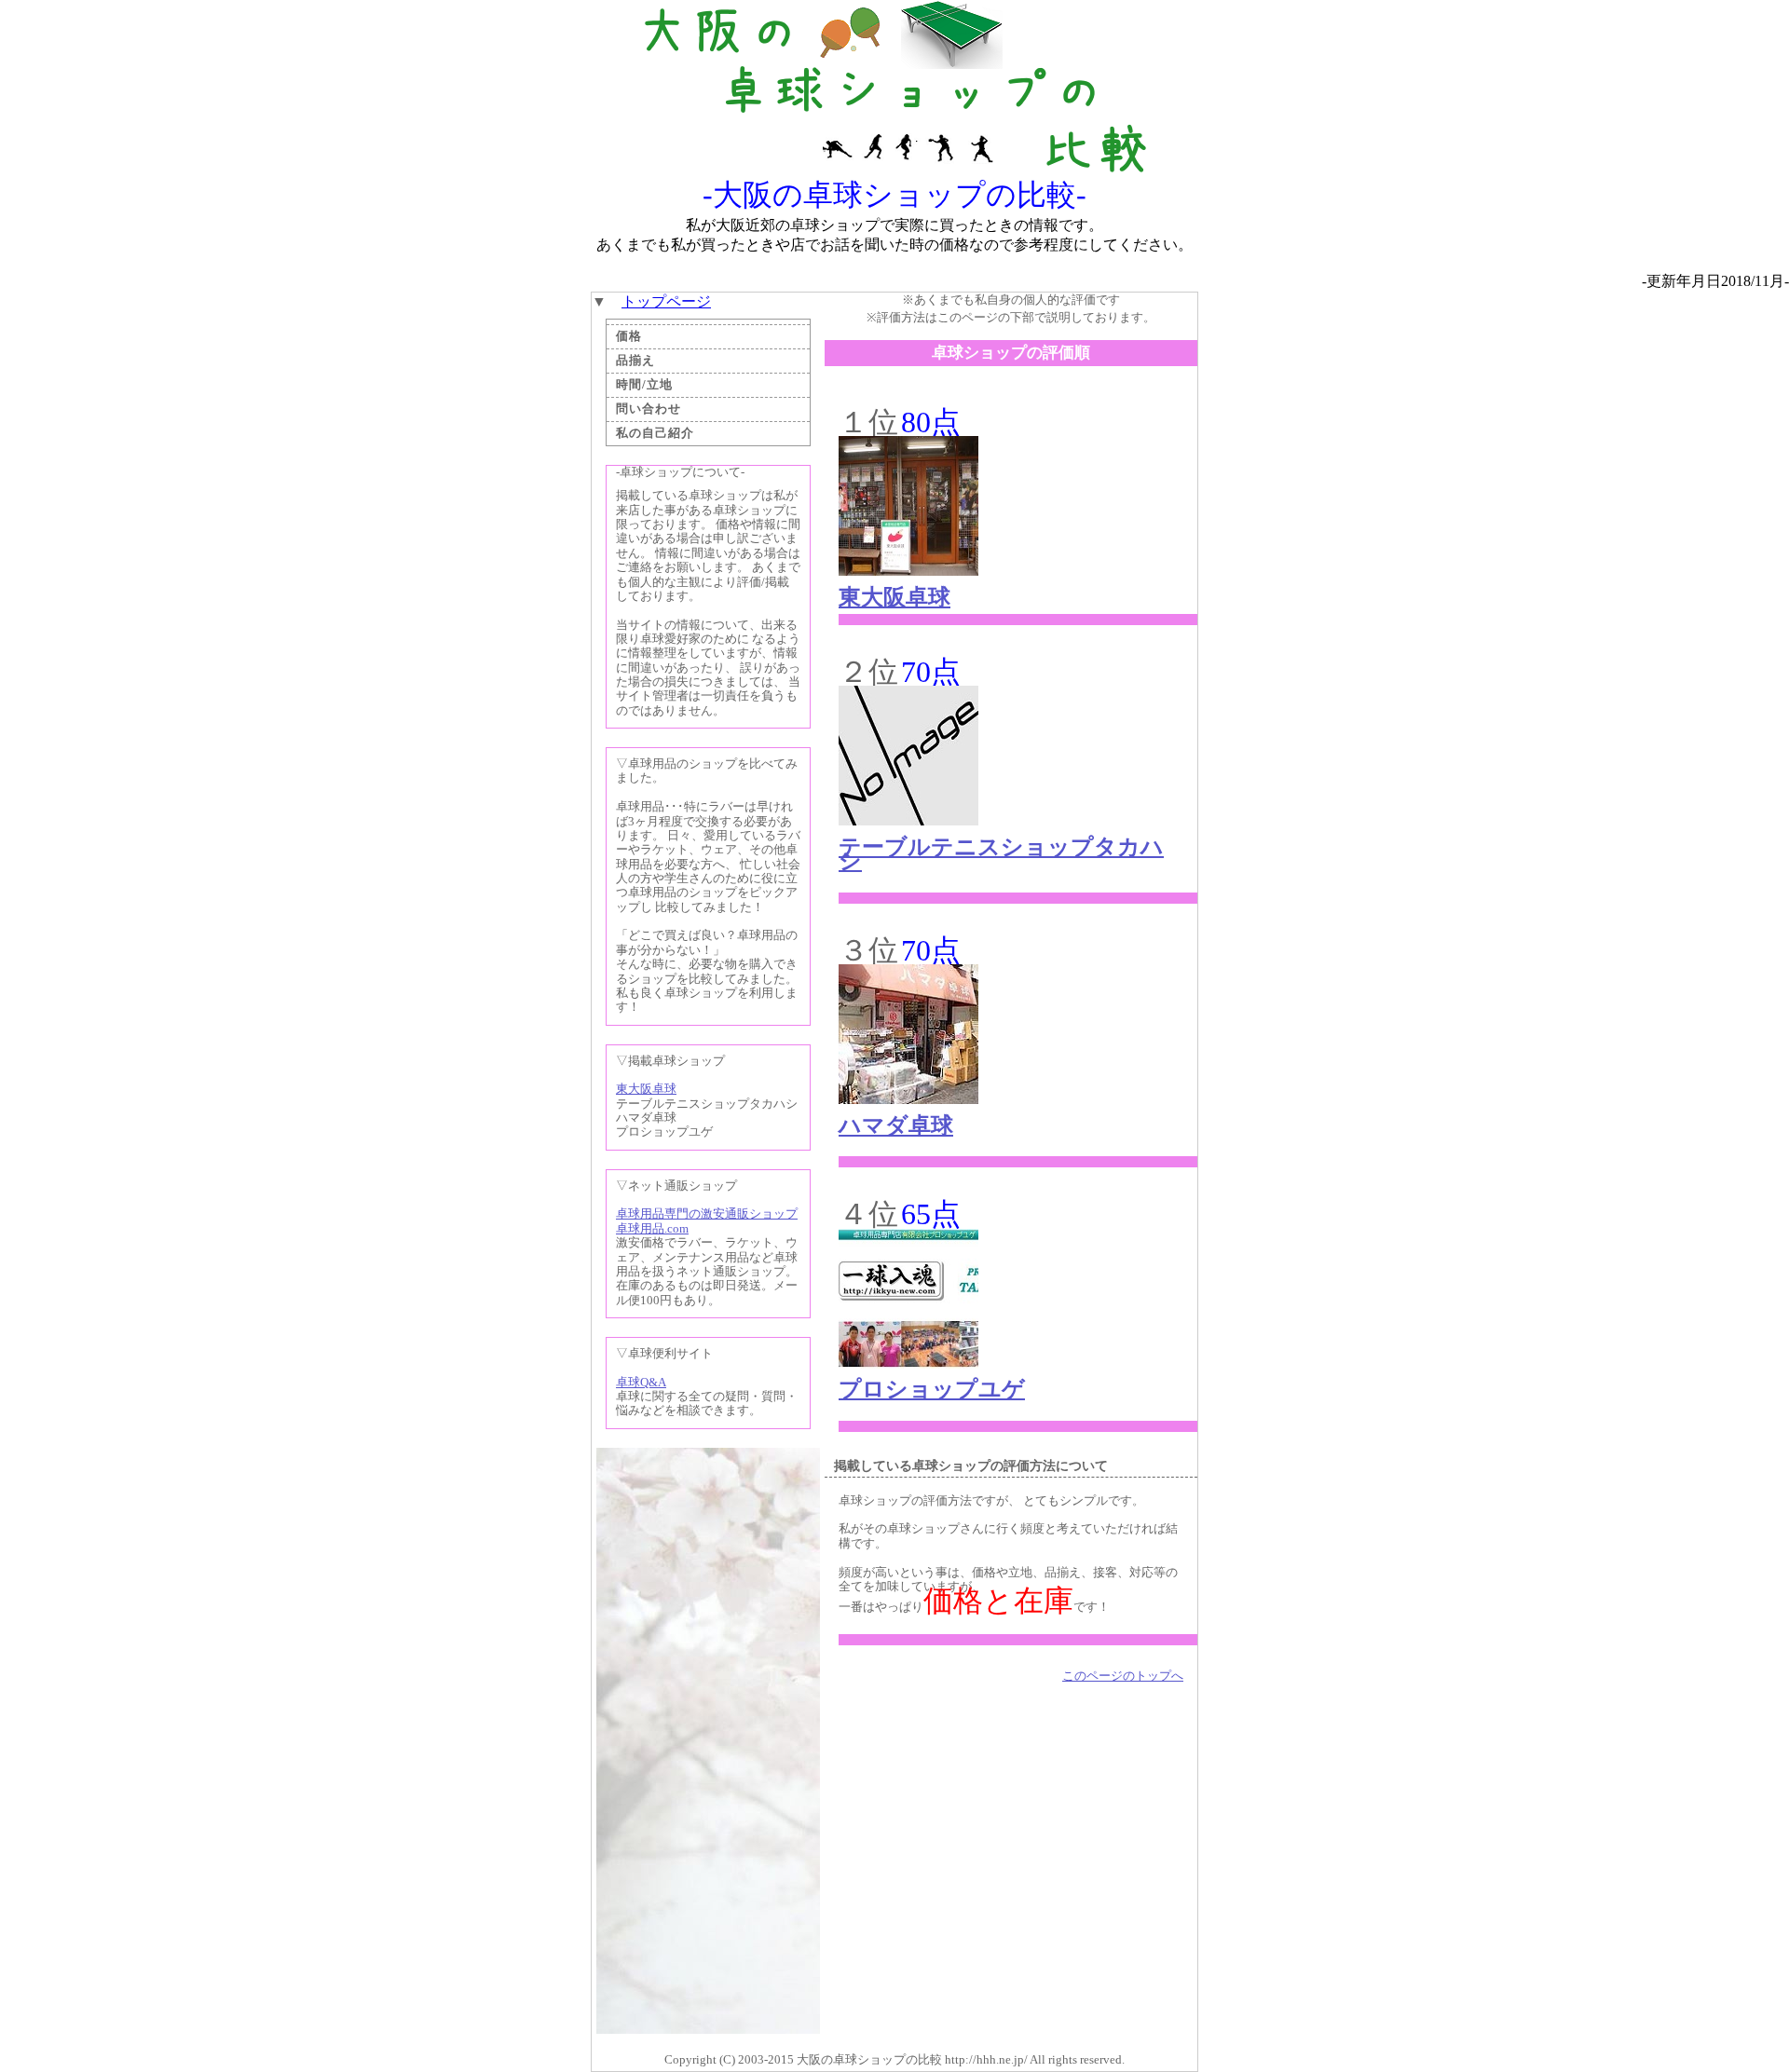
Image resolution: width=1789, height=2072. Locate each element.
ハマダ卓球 (896, 1125)
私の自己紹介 (655, 433)
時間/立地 (644, 385)
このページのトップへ (1123, 1676)
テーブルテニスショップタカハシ (1001, 854)
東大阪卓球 (646, 1089)
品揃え (635, 361)
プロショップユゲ (932, 1389)
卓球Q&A (641, 1383)
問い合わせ (649, 409)
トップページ (666, 301)
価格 (629, 336)
